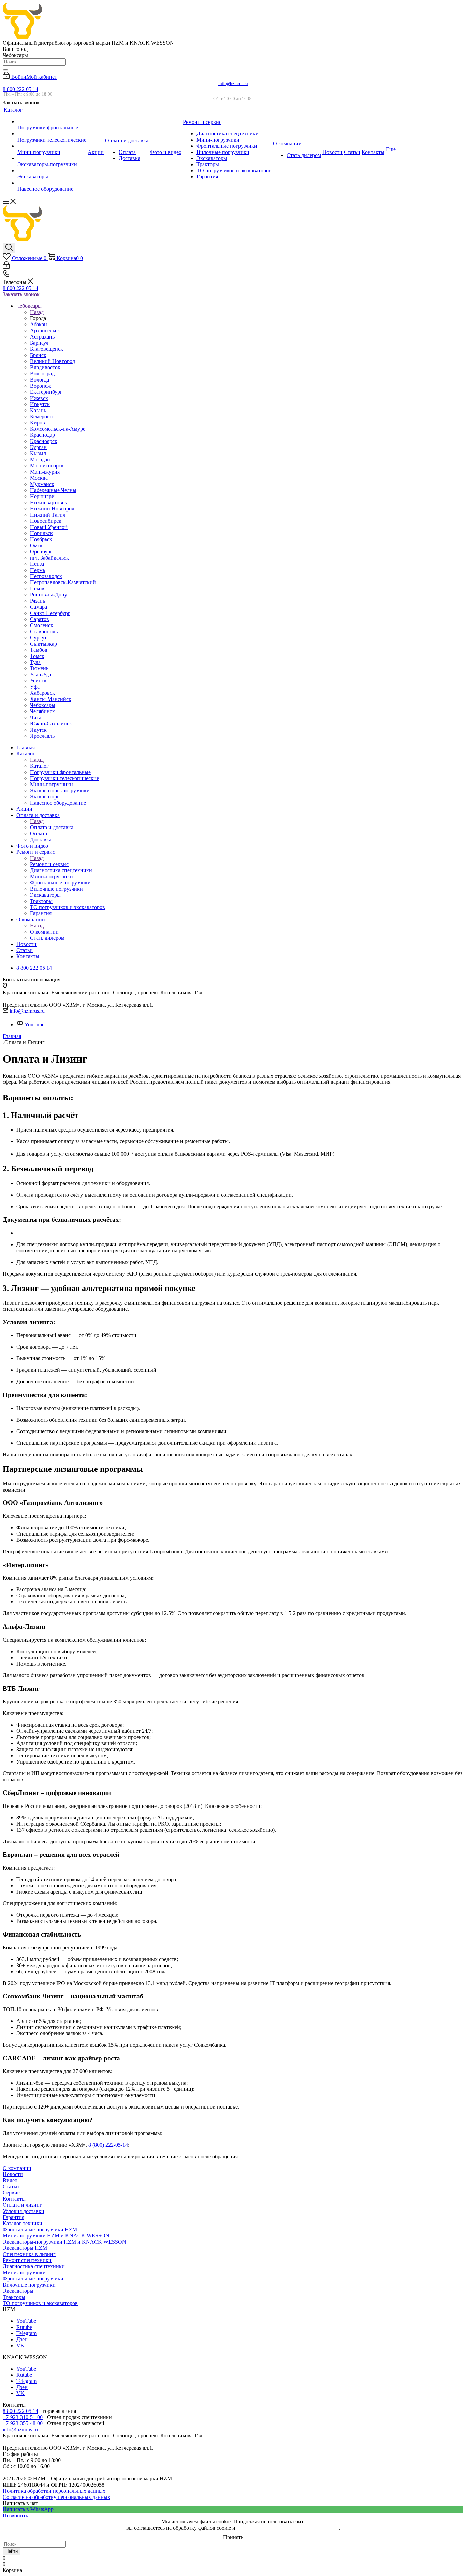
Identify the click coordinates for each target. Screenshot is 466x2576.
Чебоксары (43, 705)
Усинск (38, 681)
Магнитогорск (47, 466)
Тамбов (39, 650)
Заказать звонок (21, 294)
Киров (38, 423)
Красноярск (44, 441)
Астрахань (42, 337)
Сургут (38, 638)
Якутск (38, 730)
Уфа (35, 687)
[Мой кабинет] (6, 267)
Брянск (38, 355)
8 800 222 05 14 (20, 89)
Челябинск (42, 711)
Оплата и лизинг (22, 2205)
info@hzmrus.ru (233, 83)
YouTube (34, 1025)
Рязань (38, 601)
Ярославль (42, 736)
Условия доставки (24, 2211)
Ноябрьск (41, 539)
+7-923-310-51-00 (23, 2417)
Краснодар (42, 435)
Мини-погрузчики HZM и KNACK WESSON (56, 2236)
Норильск (41, 533)
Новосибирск (46, 521)
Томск (37, 656)
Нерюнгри (42, 496)
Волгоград (42, 373)
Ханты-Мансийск (51, 699)
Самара (39, 607)
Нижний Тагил (48, 515)
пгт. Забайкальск (49, 558)
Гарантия (13, 2217)
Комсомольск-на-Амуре (58, 429)
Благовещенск (47, 349)
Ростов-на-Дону (49, 595)
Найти (12, 2551)
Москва (39, 478)
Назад (37, 312)
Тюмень (39, 668)
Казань (38, 410)
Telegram (26, 2333)
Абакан (39, 324)
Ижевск (39, 398)
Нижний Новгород (52, 509)
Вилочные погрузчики (29, 2285)
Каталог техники (23, 2223)
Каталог (39, 766)
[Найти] (5, 70)
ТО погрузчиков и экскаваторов (40, 2303)
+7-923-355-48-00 (23, 2423)
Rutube (24, 2327)
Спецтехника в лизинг (29, 2254)
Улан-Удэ (41, 674)
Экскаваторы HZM (25, 2248)
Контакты (14, 2199)
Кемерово (41, 416)
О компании (44, 932)
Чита (36, 717)
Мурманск (42, 484)
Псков (37, 588)
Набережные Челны (53, 490)
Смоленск (42, 625)
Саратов (40, 619)
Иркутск (40, 404)
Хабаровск (42, 693)
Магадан (40, 459)
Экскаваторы (18, 2291)
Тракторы (14, 2297)
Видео (10, 2180)
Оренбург (41, 552)
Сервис (11, 2193)
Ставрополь (44, 631)
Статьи (11, 2186)
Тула (35, 662)
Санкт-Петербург (50, 613)
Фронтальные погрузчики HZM (40, 2229)
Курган (38, 447)
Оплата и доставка (52, 827)
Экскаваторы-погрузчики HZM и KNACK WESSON (64, 2242)
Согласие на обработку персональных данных (56, 2497)
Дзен (22, 2339)
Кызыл (38, 453)
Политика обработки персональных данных (54, 2491)
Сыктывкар (43, 644)
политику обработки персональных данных (288, 2528)
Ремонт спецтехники (27, 2260)
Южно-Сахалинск (51, 724)
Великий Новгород (53, 361)
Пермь (38, 570)
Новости (13, 2174)
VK (20, 2345)
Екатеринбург (46, 392)
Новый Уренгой (49, 527)
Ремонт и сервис (49, 864)
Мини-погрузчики (24, 2272)
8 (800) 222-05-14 (108, 2145)
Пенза (37, 564)
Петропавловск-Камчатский (63, 582)
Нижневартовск (49, 502)
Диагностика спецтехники (34, 2266)
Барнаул (39, 343)
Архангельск (45, 330)
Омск (36, 545)
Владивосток (45, 367)
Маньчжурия (45, 472)
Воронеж (41, 386)
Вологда (40, 380)
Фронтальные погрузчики (33, 2279)
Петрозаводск (46, 576)
